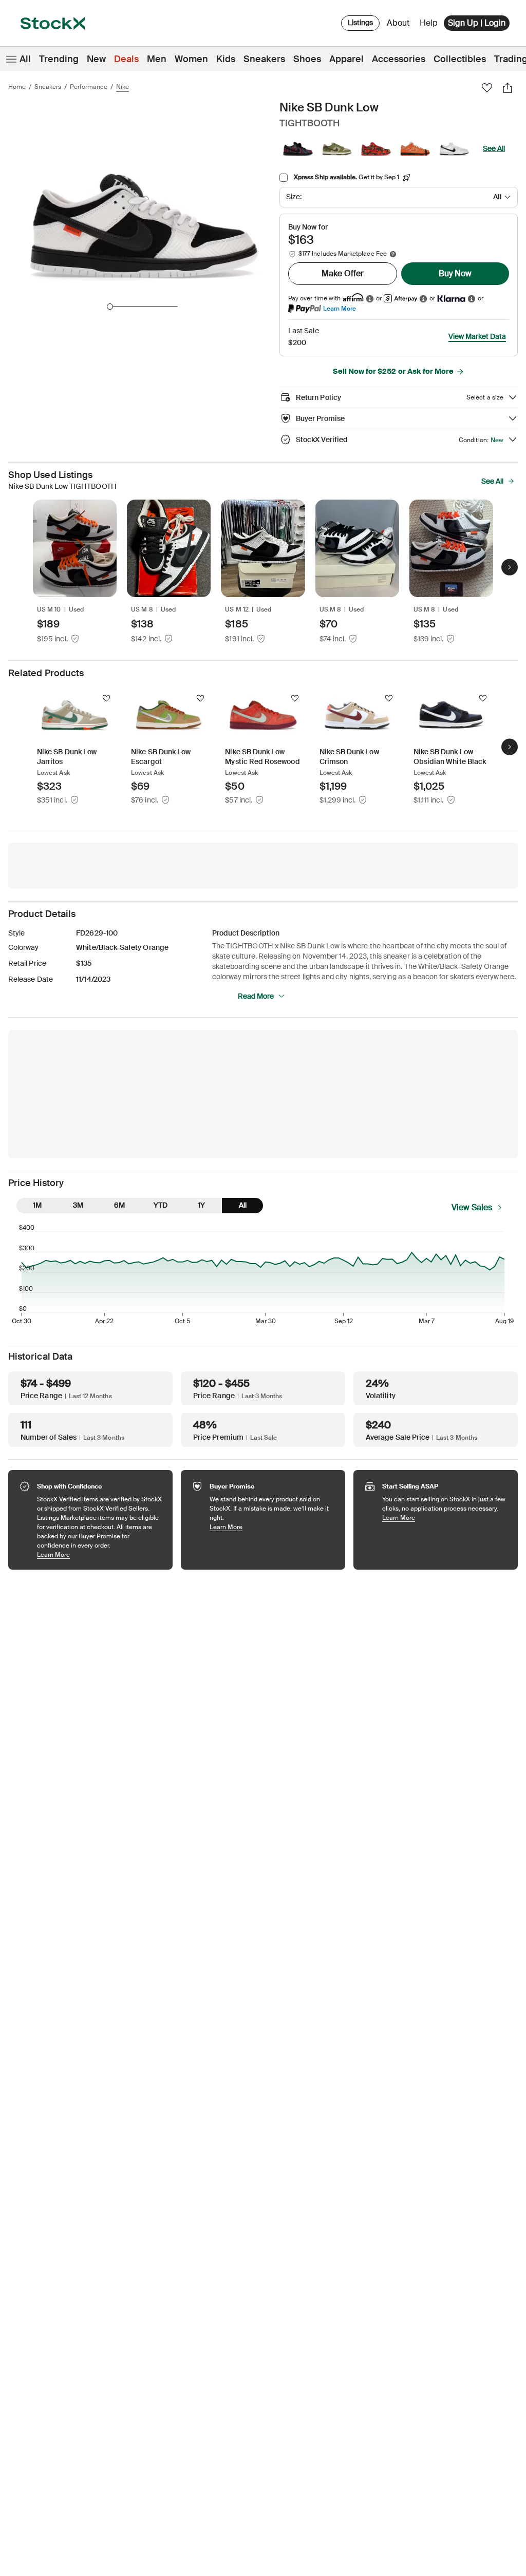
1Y (201, 1205)
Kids (226, 59)
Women (191, 59)
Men (157, 59)
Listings (360, 23)
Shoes (307, 59)
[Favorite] (487, 88)
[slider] (110, 307)
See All (494, 148)
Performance (89, 87)
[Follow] (106, 698)
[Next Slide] (510, 567)
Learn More (340, 308)
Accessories (399, 59)
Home (17, 87)
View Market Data (477, 336)
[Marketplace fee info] (393, 254)
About (400, 25)
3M (78, 1205)
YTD (161, 1205)
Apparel (346, 59)
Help (429, 23)
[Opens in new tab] (370, 299)
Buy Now (455, 273)
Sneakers (264, 59)
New (96, 59)
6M (119, 1205)
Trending (59, 59)
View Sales (472, 1207)
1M (37, 1205)
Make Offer (343, 273)
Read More (256, 996)
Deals (126, 59)
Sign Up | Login (477, 23)
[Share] (508, 88)
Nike (123, 87)
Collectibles (460, 59)
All (25, 59)
